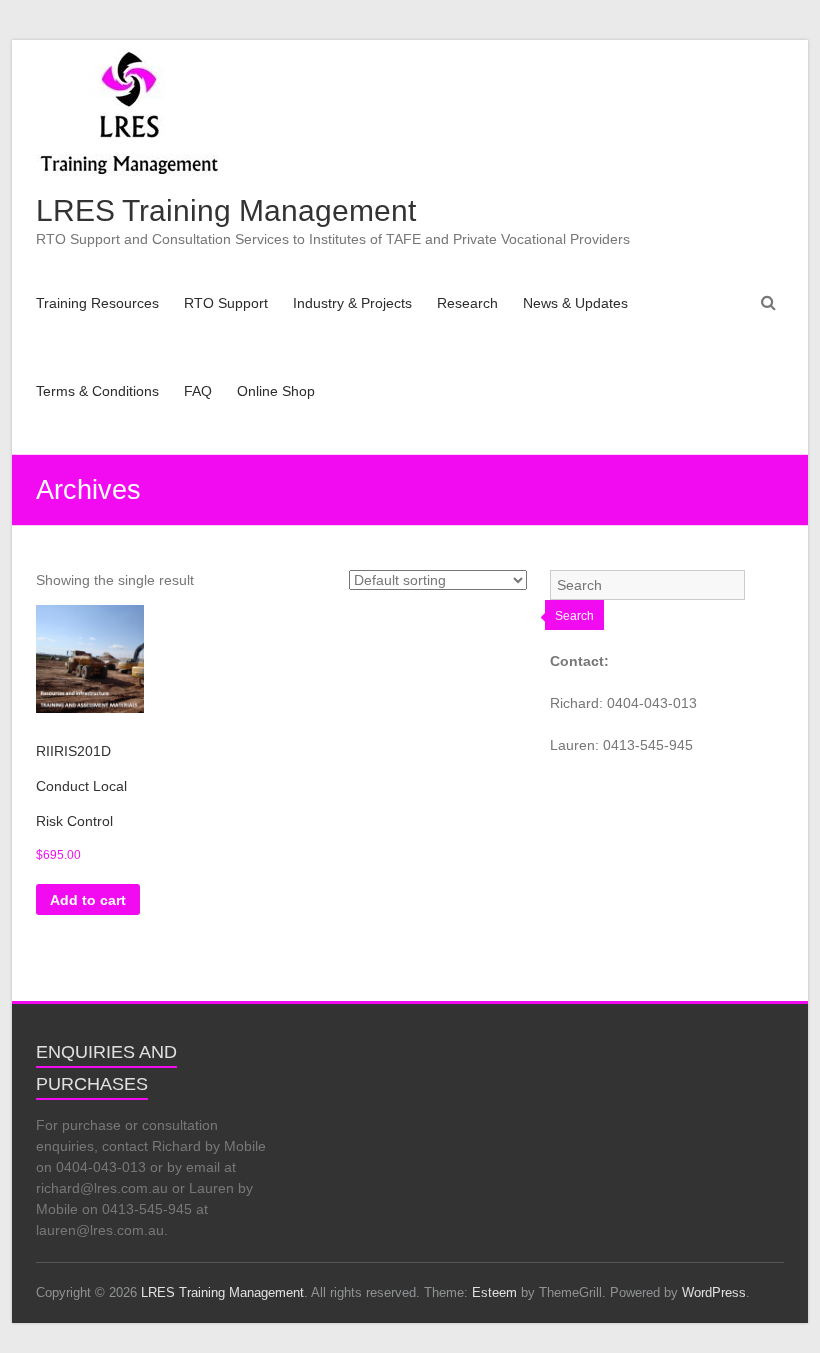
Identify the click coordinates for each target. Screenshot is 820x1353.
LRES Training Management (226, 210)
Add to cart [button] (88, 900)
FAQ (198, 391)
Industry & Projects (352, 303)
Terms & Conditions (97, 391)
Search (574, 616)
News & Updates (575, 303)
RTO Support (226, 303)
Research (467, 303)
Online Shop (276, 391)
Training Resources (97, 303)
